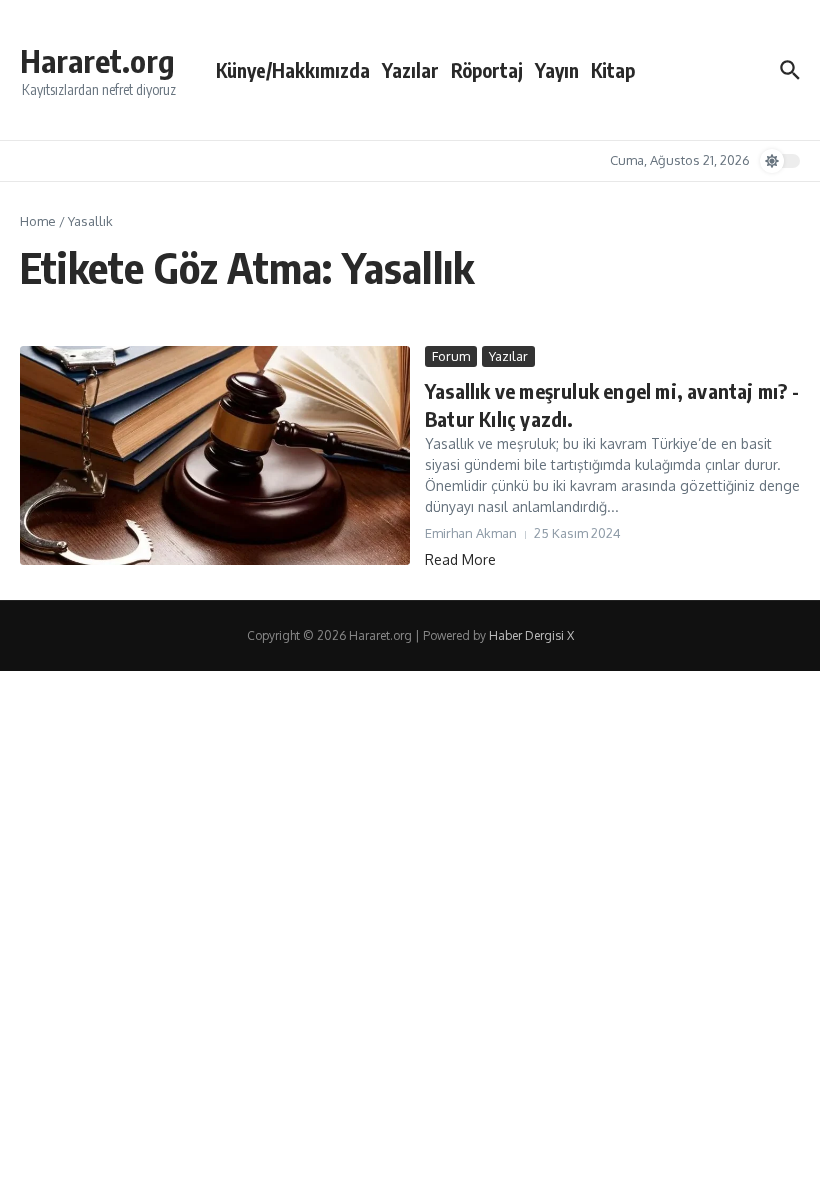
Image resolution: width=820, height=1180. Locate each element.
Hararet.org (97, 60)
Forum (451, 356)
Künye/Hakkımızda (293, 70)
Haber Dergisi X (531, 635)
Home (38, 221)
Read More (460, 559)
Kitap (613, 70)
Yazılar (410, 70)
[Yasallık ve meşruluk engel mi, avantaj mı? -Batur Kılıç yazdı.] (215, 455)
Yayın (557, 70)
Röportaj (487, 70)
